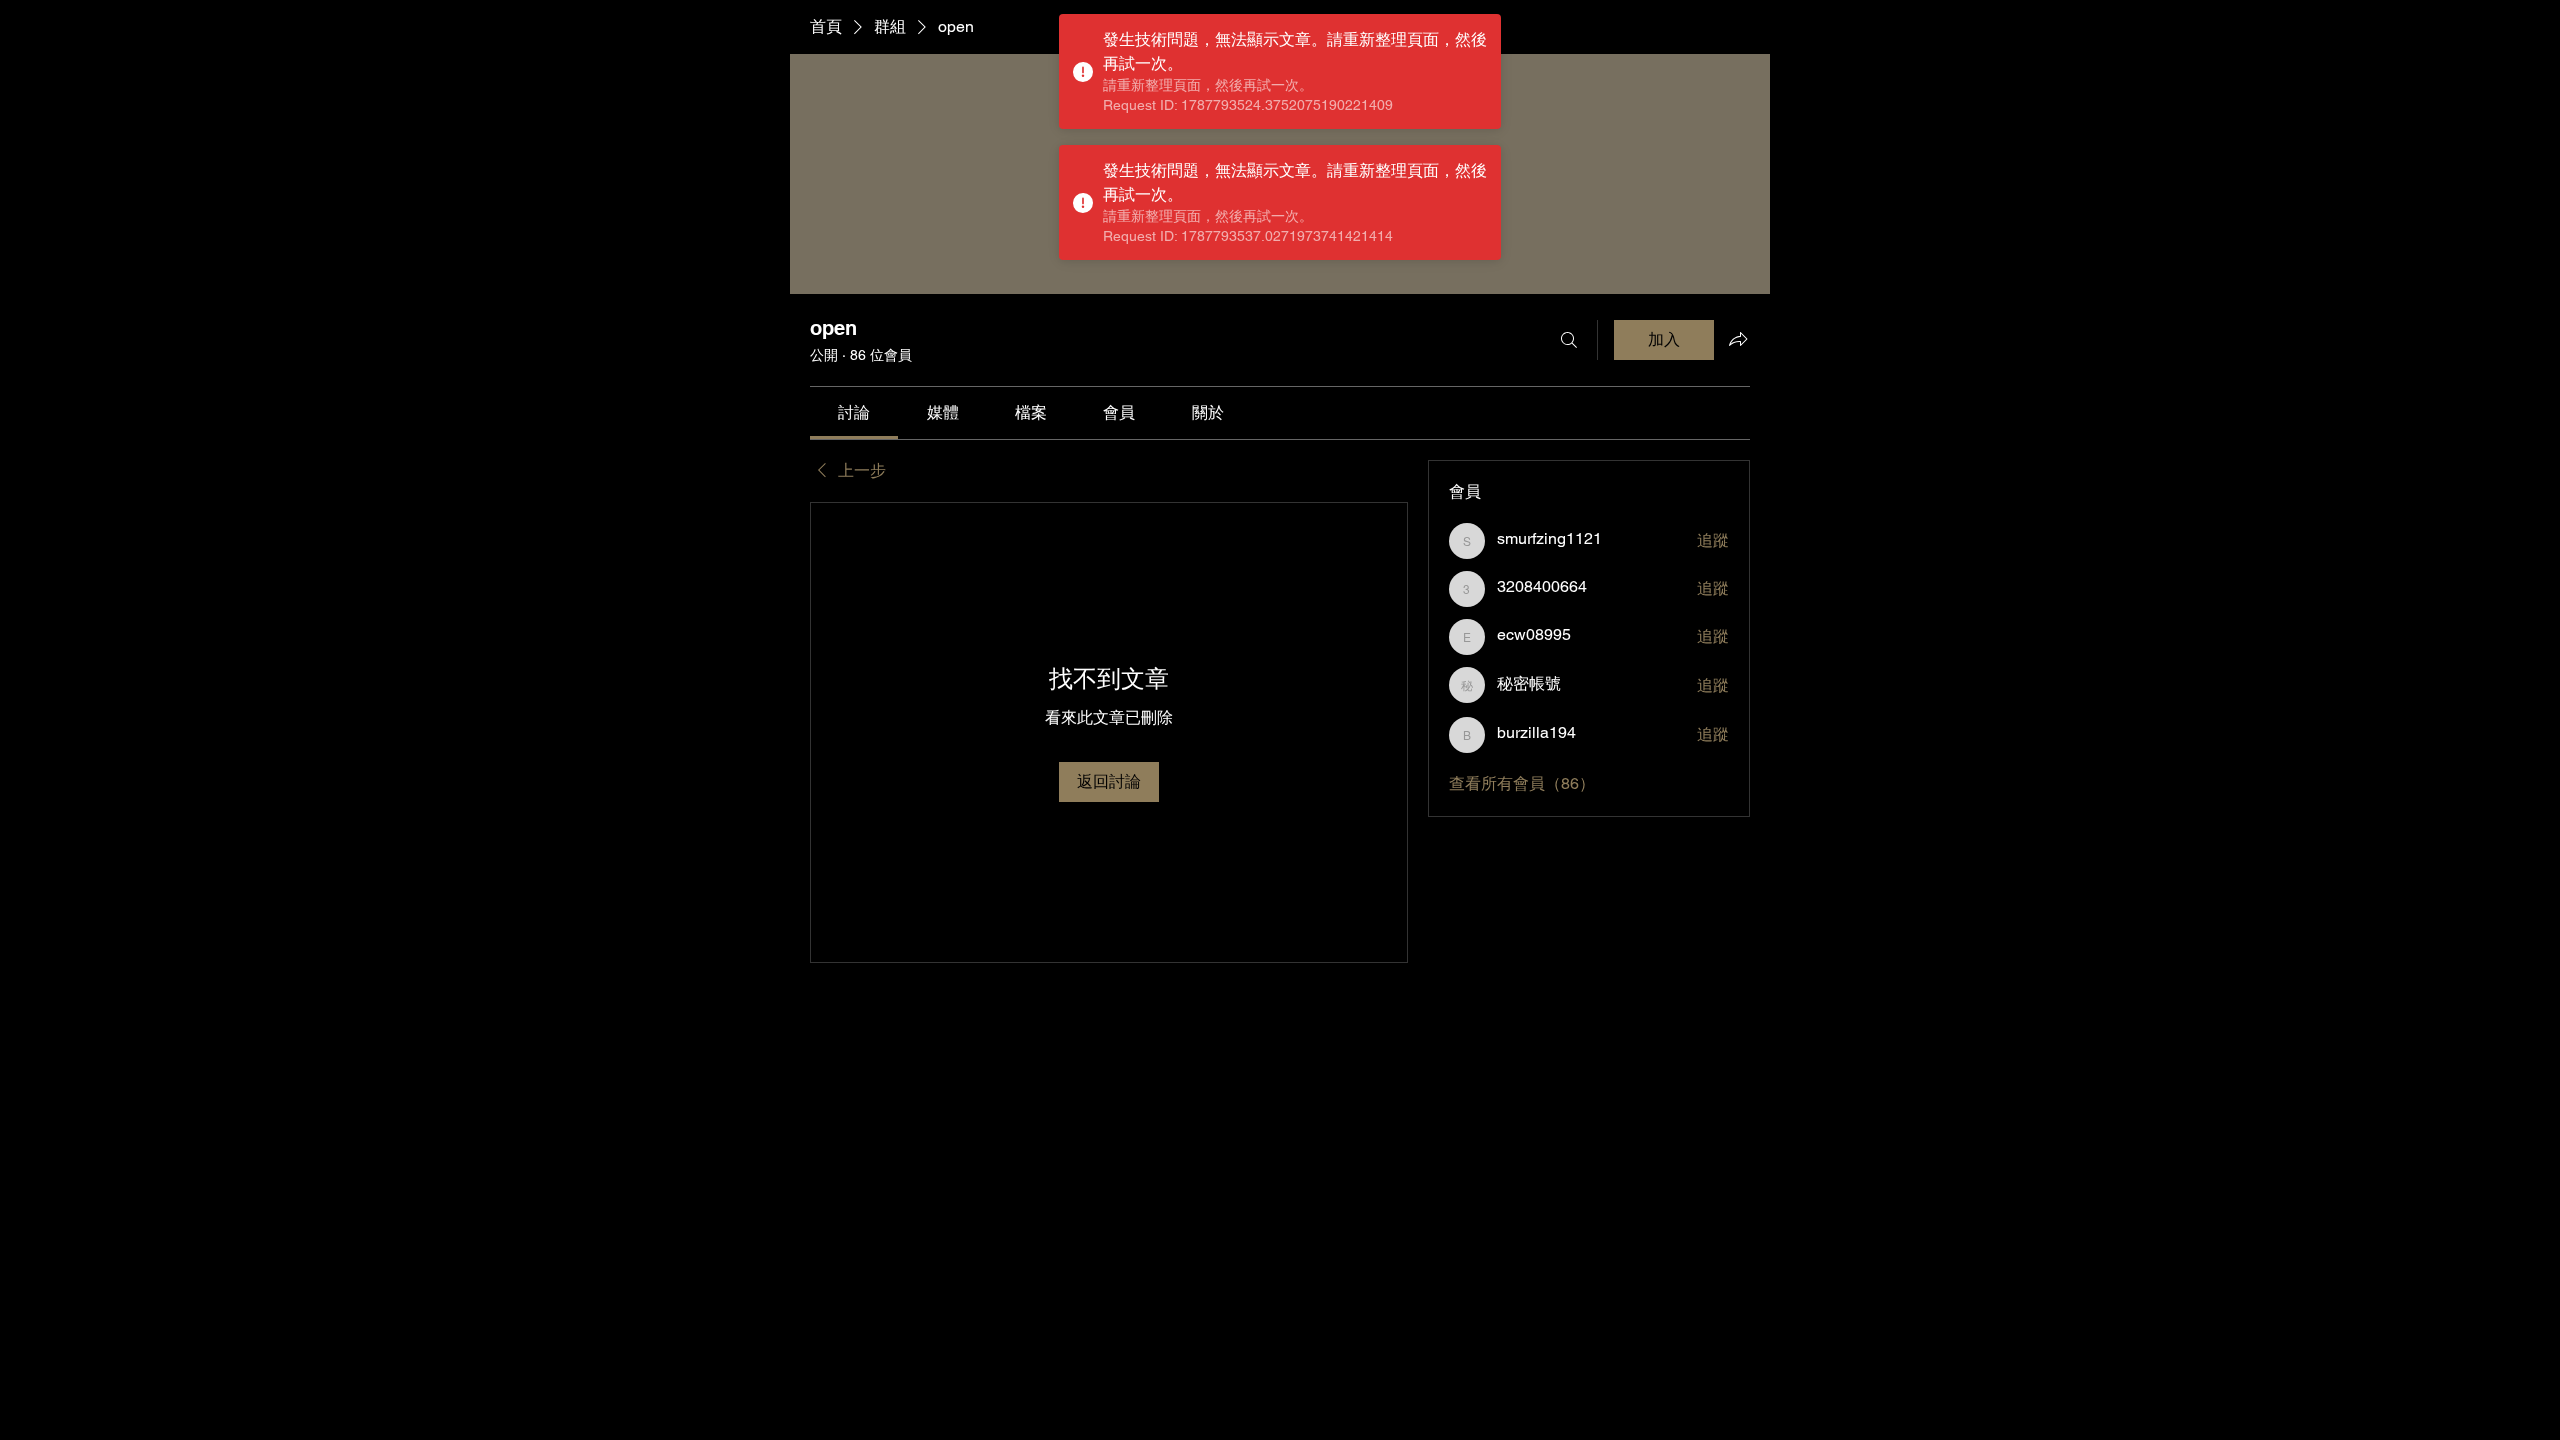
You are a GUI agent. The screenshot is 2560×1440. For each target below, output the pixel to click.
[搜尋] (1569, 340)
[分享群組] (1738, 339)
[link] (854, 412)
